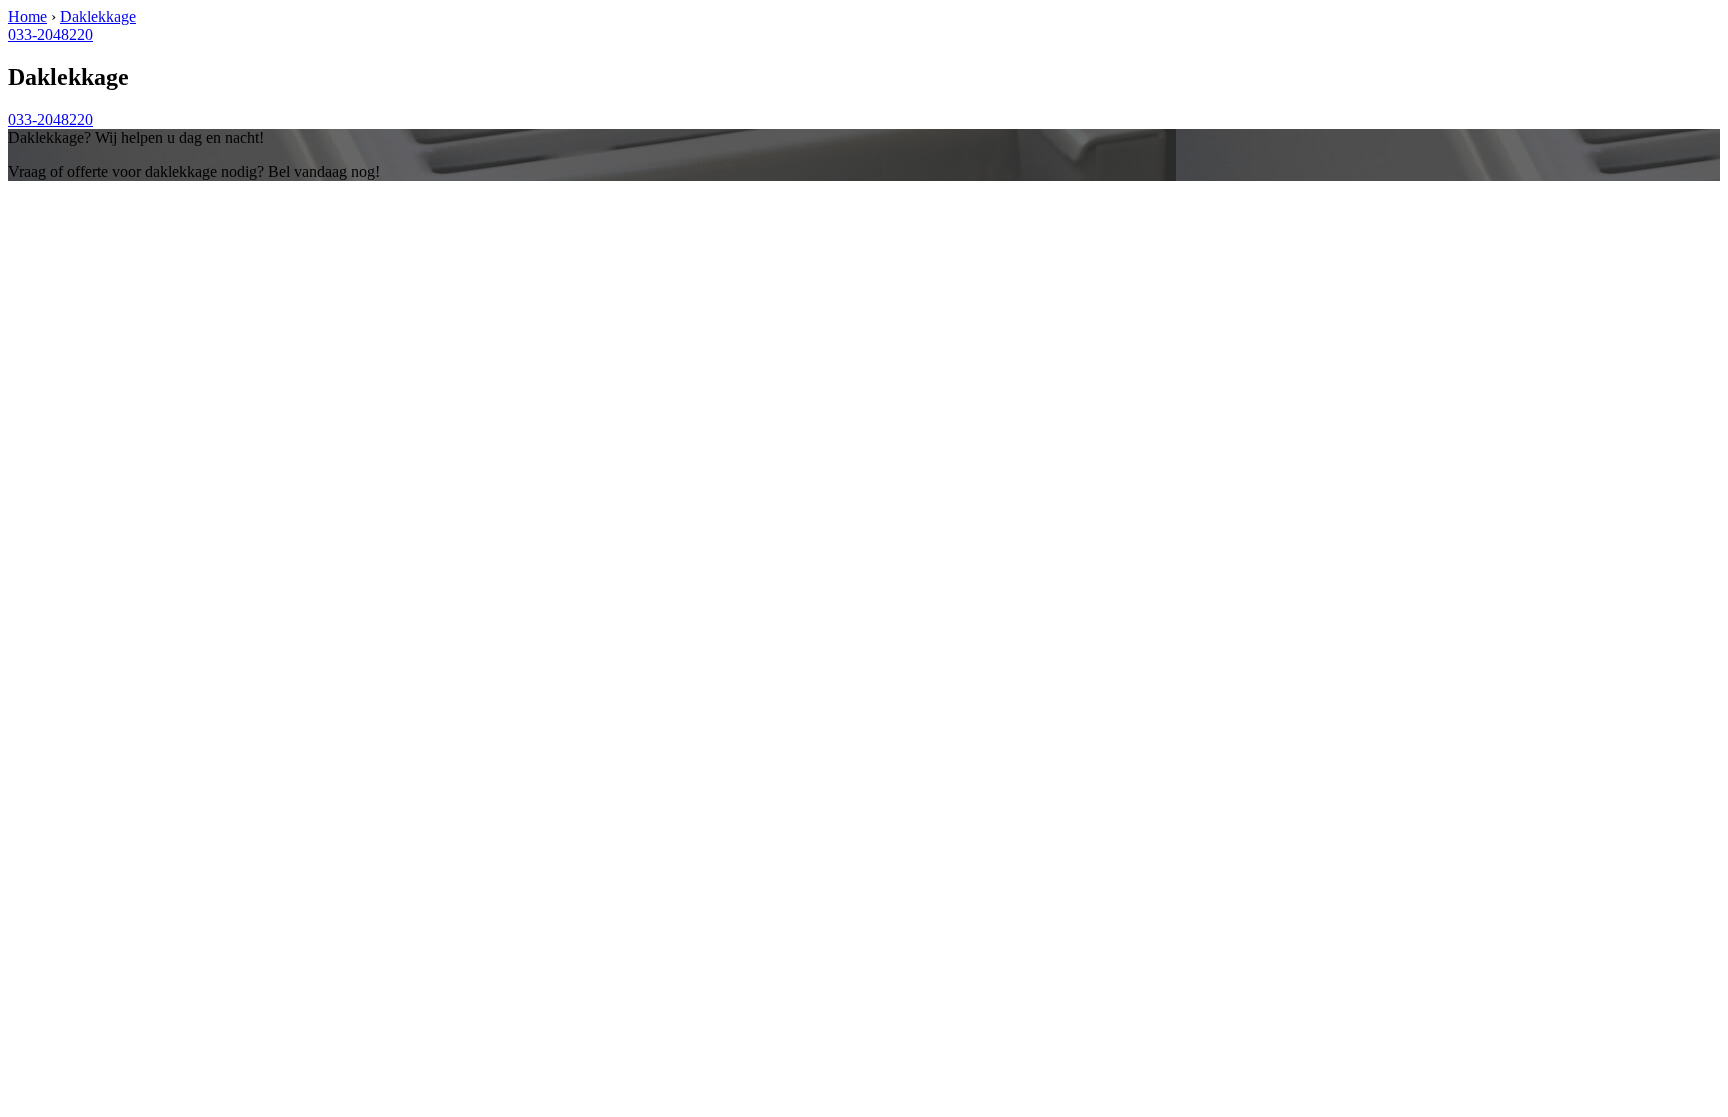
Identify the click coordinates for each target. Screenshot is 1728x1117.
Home (27, 16)
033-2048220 (50, 34)
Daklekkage (98, 16)
